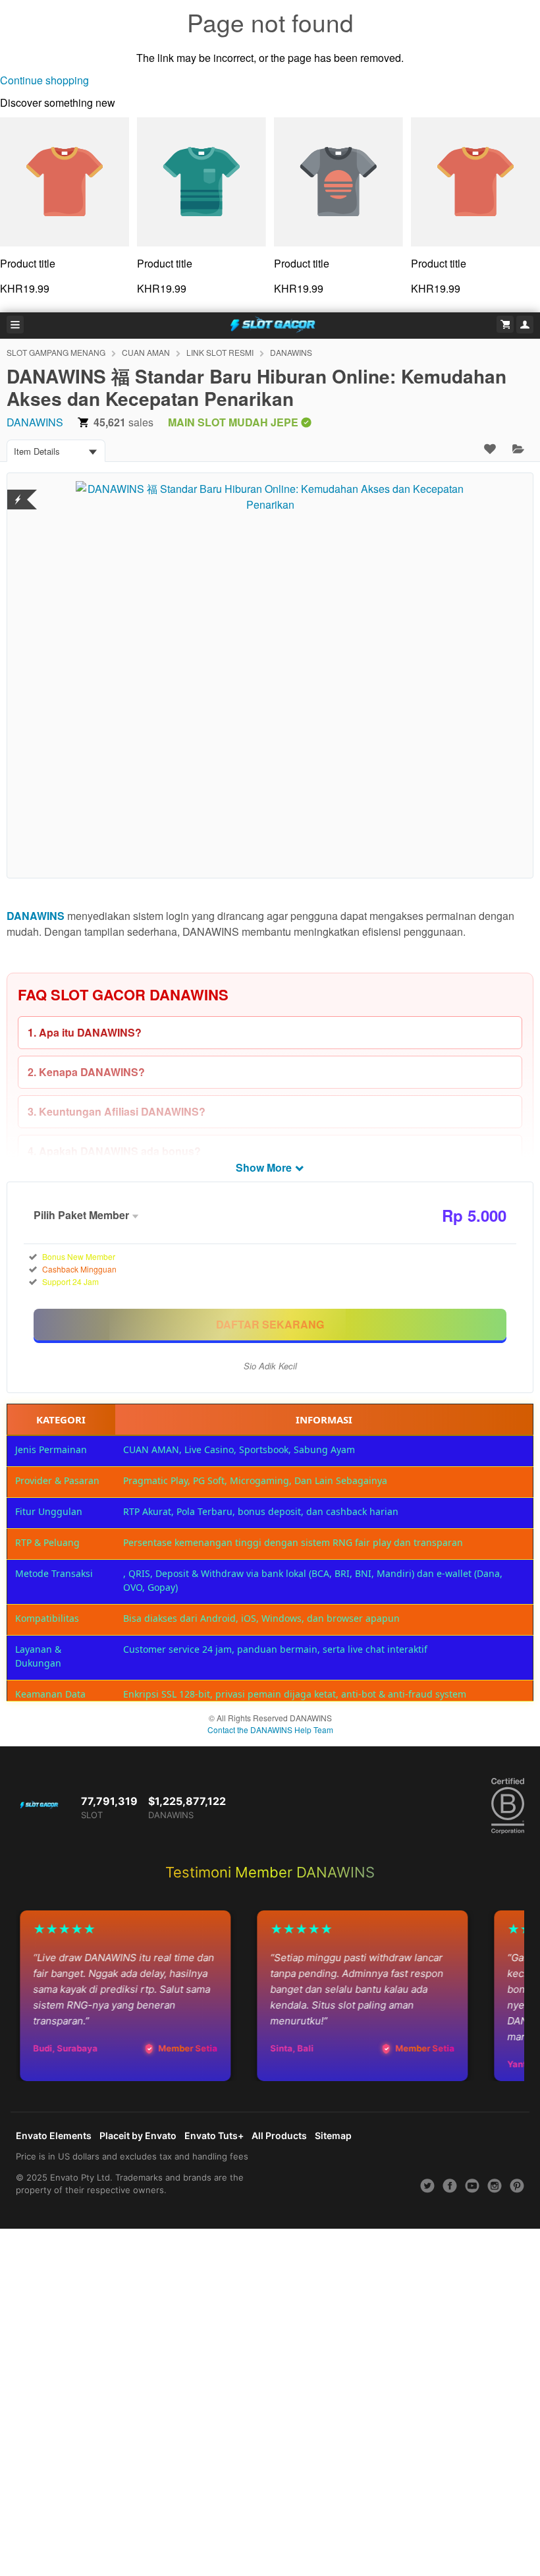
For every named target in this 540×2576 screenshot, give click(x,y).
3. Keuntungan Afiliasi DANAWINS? (117, 1111)
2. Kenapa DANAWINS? (86, 1072)
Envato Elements (54, 2135)
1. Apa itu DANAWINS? (85, 1032)
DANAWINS (291, 352)
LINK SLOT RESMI (220, 352)
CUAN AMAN (146, 352)
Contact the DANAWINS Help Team (270, 1730)
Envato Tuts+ (214, 2135)
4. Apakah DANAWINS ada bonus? (114, 1151)
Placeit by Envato (138, 2135)
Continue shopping (44, 80)
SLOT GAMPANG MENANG (56, 352)
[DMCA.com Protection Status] (18, 491)
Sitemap (333, 2135)
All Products (279, 2135)
